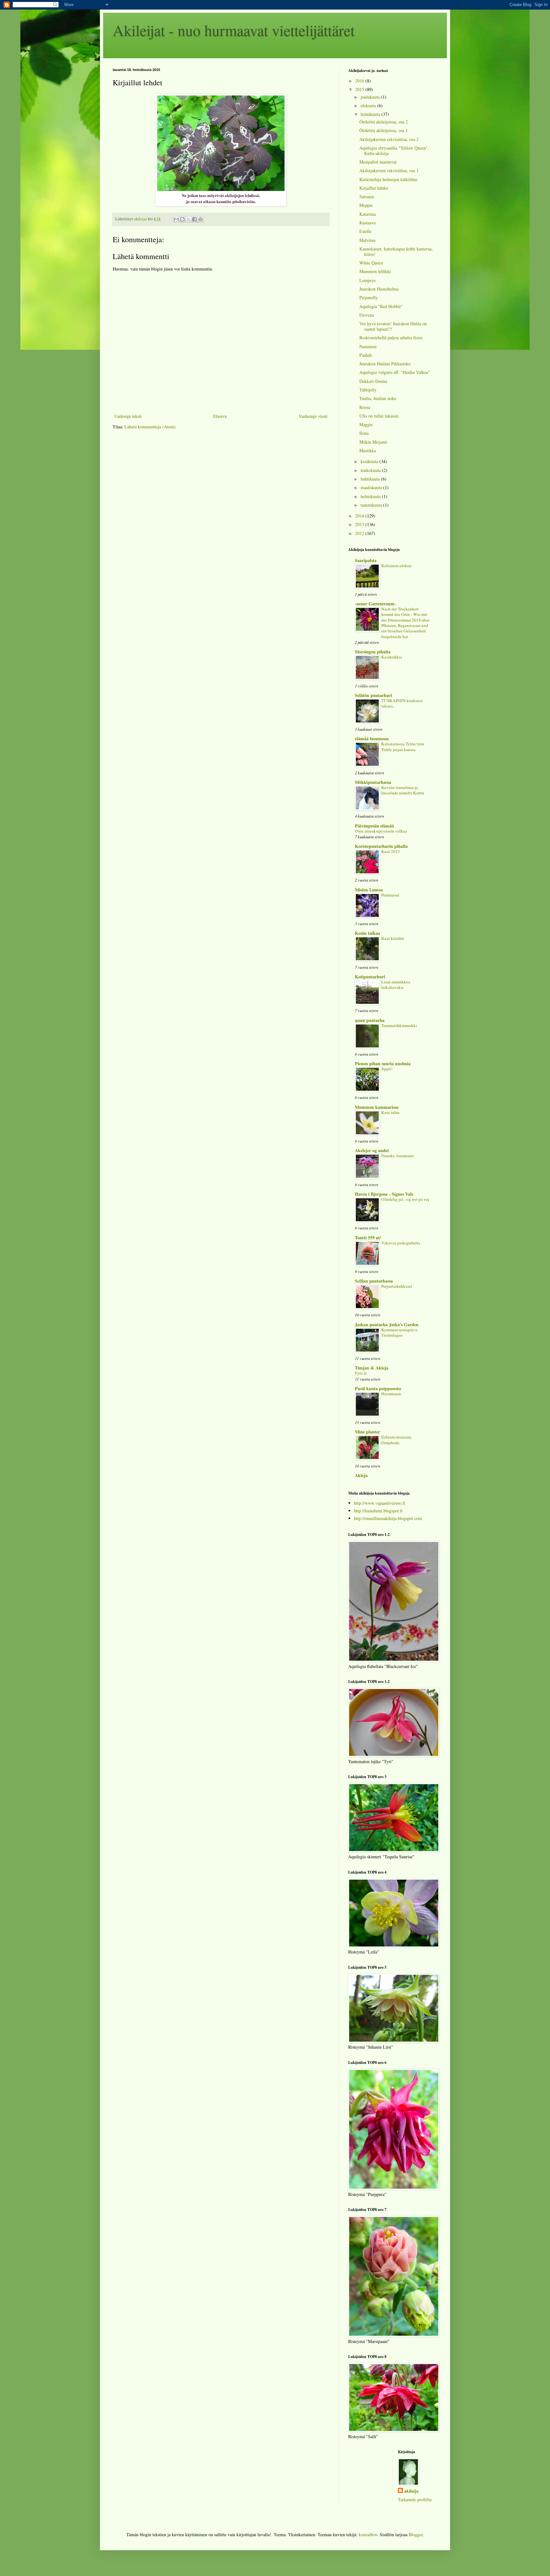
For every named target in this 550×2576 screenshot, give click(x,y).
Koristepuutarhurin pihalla (381, 846)
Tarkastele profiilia (415, 2499)
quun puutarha (370, 1020)
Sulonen (367, 197)
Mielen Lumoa (369, 890)
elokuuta (369, 106)
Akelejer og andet (372, 1150)
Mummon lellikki (375, 271)
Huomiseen (391, 1394)
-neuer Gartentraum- (375, 604)
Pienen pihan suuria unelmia (383, 1063)
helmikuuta (371, 496)
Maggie (366, 424)
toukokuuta (371, 470)
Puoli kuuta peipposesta (378, 1388)
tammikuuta (372, 505)
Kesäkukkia (392, 657)
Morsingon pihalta (373, 652)
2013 (360, 524)
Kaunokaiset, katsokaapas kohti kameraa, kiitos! (396, 251)
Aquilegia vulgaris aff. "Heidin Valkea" (395, 372)
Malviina (367, 240)
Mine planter (367, 1432)
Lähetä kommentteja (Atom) (150, 427)
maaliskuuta (372, 487)
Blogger (416, 2534)
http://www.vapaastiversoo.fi (380, 1503)
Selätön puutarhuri (374, 695)
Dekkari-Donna (373, 381)
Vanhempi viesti (313, 416)
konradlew (368, 2534)
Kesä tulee (390, 1112)
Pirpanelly (369, 297)
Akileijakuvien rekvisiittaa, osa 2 (389, 139)
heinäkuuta (371, 114)
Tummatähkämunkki (399, 1025)
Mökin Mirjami (373, 442)
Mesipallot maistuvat (378, 162)
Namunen (368, 346)
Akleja (361, 1475)
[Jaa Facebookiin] (194, 219)
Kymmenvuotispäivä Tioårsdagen (399, 1332)
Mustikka (368, 450)
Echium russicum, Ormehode (397, 1440)
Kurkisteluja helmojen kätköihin (388, 179)
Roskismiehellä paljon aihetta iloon (391, 338)
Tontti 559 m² (368, 1238)
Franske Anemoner (398, 1156)
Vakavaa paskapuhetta (401, 1243)
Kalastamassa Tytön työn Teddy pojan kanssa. (403, 746)
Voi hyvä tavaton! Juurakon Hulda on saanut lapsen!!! (393, 326)
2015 (360, 89)
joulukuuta (371, 97)
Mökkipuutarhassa (373, 782)
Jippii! (387, 1069)
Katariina (368, 214)
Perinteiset (390, 895)
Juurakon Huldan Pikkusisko (385, 364)
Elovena (367, 315)
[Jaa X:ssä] (188, 219)
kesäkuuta (370, 461)
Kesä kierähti (393, 938)
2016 (360, 81)
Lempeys (367, 280)
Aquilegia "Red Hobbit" (381, 306)
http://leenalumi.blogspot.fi (378, 1511)
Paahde (366, 355)
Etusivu (220, 416)
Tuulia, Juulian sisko (378, 398)
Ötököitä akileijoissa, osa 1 (384, 130)
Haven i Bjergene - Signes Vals (384, 1194)
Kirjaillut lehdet (374, 188)
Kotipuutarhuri (370, 977)
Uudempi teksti (128, 416)
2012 (360, 533)
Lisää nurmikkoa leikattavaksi (396, 985)
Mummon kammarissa (377, 1107)
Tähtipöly (368, 390)
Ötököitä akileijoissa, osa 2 (384, 122)
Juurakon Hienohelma (379, 289)
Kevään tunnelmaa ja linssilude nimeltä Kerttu (403, 790)
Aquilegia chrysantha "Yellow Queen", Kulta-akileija (394, 151)
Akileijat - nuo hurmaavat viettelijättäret (234, 30)
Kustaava (367, 223)
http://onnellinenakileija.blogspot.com (388, 1518)
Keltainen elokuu (396, 566)
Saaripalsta (366, 560)
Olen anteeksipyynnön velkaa (381, 831)
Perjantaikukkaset (397, 1286)
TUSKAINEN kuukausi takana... (402, 703)
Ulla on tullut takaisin (379, 416)
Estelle (365, 231)
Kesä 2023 (391, 851)
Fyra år (361, 1373)
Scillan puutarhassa (374, 1281)
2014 (360, 516)
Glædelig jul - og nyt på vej (405, 1199)
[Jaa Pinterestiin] (201, 219)
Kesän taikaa (367, 933)
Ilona (364, 433)
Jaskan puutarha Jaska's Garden (387, 1324)
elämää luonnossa (372, 739)
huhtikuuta (371, 479)
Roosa (365, 407)
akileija (411, 2491)
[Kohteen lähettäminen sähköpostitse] (176, 219)
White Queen (371, 263)
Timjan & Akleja (372, 1368)
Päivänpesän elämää (374, 826)
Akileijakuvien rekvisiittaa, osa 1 (389, 170)
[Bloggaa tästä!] (182, 219)
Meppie (366, 205)
